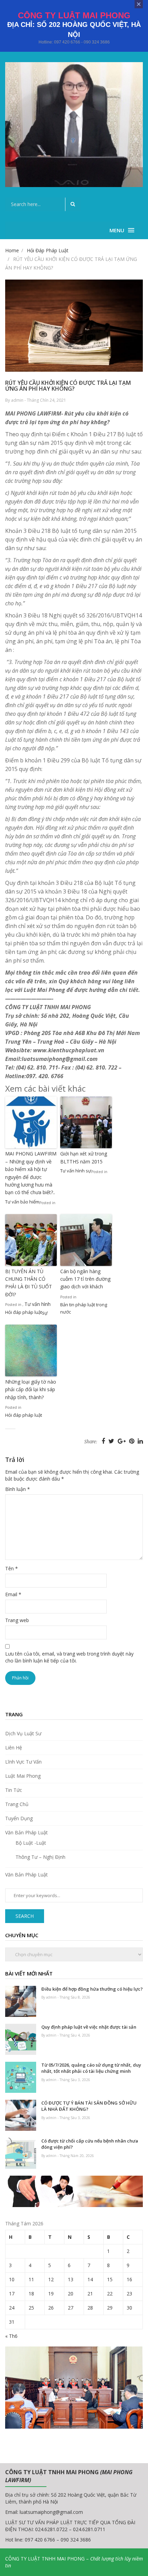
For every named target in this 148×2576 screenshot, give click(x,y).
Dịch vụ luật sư (23, 1733)
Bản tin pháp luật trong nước (84, 1308)
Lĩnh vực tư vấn (23, 1762)
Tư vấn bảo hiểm (22, 1202)
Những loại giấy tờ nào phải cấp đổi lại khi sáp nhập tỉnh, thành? (31, 1389)
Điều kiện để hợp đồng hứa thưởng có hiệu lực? (92, 1989)
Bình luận (18, 1489)
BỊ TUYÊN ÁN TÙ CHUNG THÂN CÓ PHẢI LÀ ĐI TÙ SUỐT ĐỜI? (29, 1283)
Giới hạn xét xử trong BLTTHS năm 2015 (84, 1157)
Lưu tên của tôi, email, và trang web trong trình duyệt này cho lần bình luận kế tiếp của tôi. (69, 1657)
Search (25, 1916)
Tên (12, 1568)
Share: (91, 1442)
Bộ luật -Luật (31, 1843)
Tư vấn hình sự (76, 1171)
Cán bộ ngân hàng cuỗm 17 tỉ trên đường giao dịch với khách (85, 1279)
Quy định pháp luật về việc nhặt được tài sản (89, 2027)
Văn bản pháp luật (27, 1832)
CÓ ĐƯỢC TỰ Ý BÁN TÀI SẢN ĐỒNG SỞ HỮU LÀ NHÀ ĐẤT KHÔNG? (89, 2106)
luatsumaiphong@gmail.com (51, 2512)
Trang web (17, 1620)
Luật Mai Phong (23, 1776)
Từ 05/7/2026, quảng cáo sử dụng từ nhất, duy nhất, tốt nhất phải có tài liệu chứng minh (91, 2068)
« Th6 (11, 2336)
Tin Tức (14, 1790)
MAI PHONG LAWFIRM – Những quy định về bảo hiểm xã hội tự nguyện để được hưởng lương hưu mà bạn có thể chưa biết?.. (31, 1173)
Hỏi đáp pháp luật (24, 1312)
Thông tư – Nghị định (40, 1857)
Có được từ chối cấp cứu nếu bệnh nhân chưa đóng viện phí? (90, 2144)
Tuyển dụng (19, 1818)
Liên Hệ (14, 1748)
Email (13, 1594)
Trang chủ (17, 1804)
